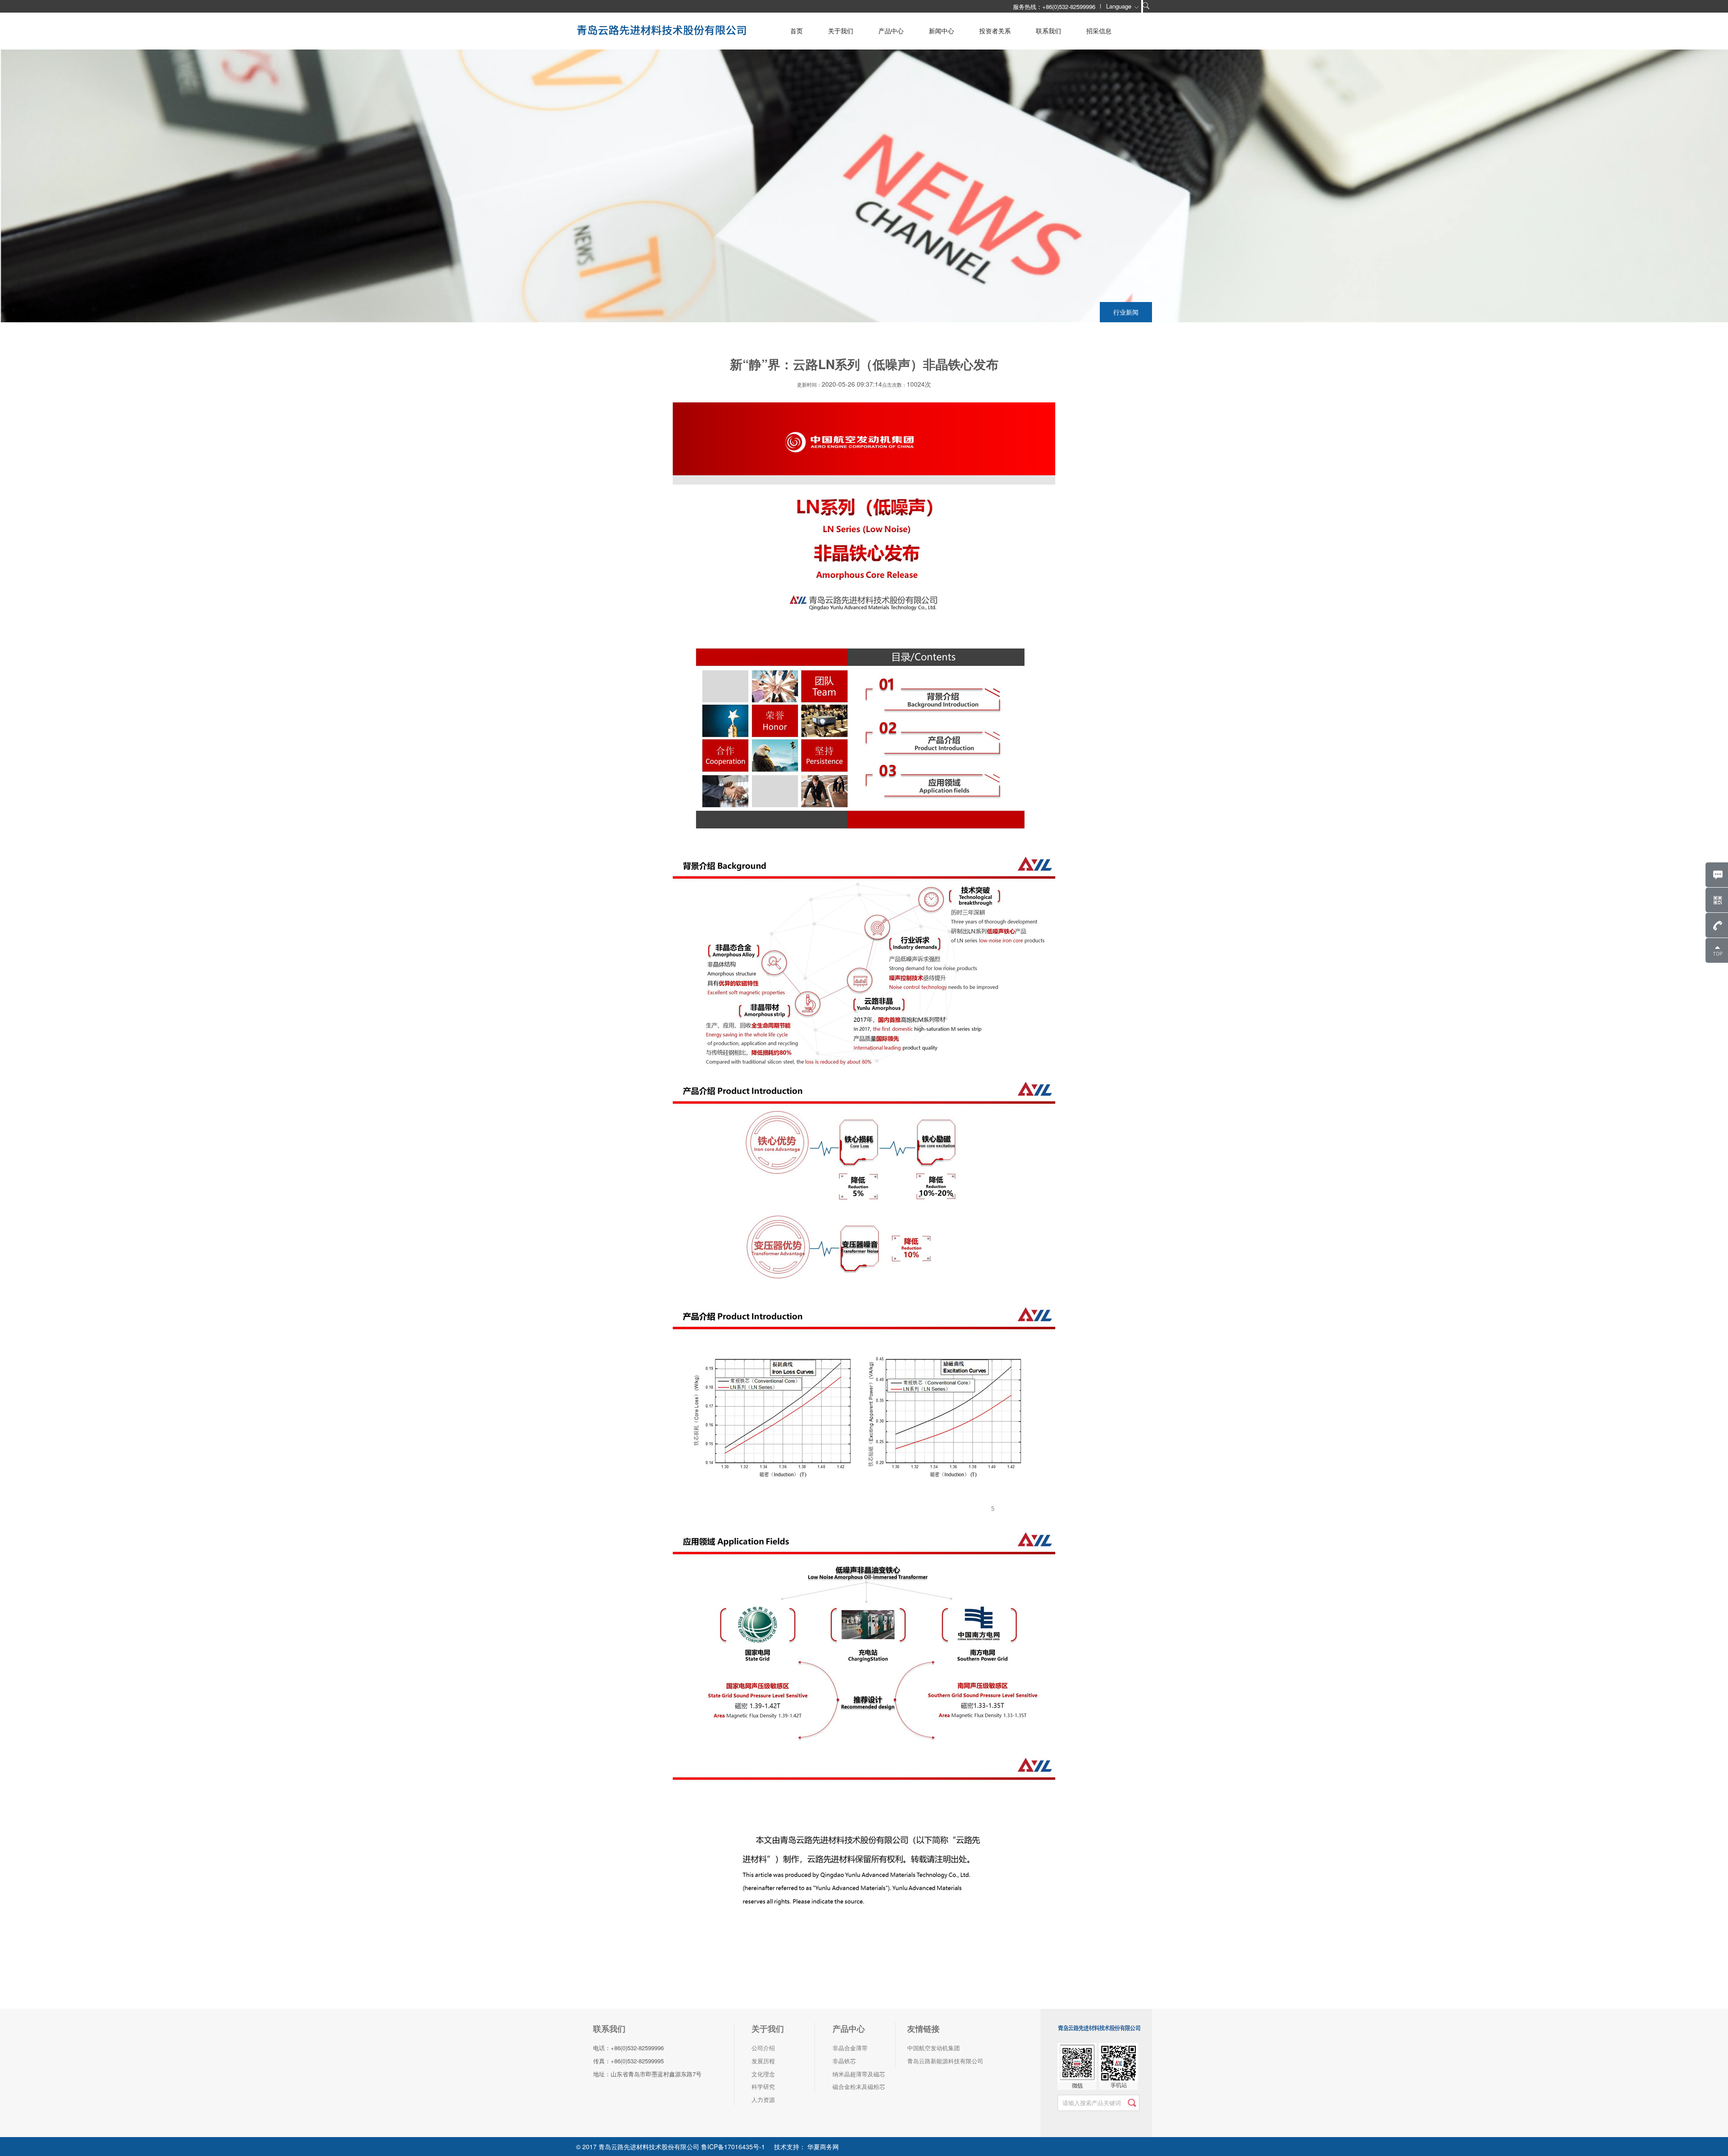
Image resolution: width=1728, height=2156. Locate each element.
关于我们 (841, 31)
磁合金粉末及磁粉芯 (859, 2086)
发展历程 (763, 2061)
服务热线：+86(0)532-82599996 (1054, 7)
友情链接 (923, 2029)
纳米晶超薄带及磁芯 (859, 2074)
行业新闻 (1126, 312)
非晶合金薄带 (850, 2048)
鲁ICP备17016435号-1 (733, 2147)
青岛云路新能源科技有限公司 (945, 2061)
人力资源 (763, 2100)
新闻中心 (941, 31)
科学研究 (763, 2086)
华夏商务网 (822, 2147)
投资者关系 (995, 31)
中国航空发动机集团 (934, 2048)
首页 (796, 31)
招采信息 (1099, 31)
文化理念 (763, 2074)
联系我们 (1048, 31)
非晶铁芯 (844, 2061)
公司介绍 (763, 2048)
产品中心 (891, 31)
